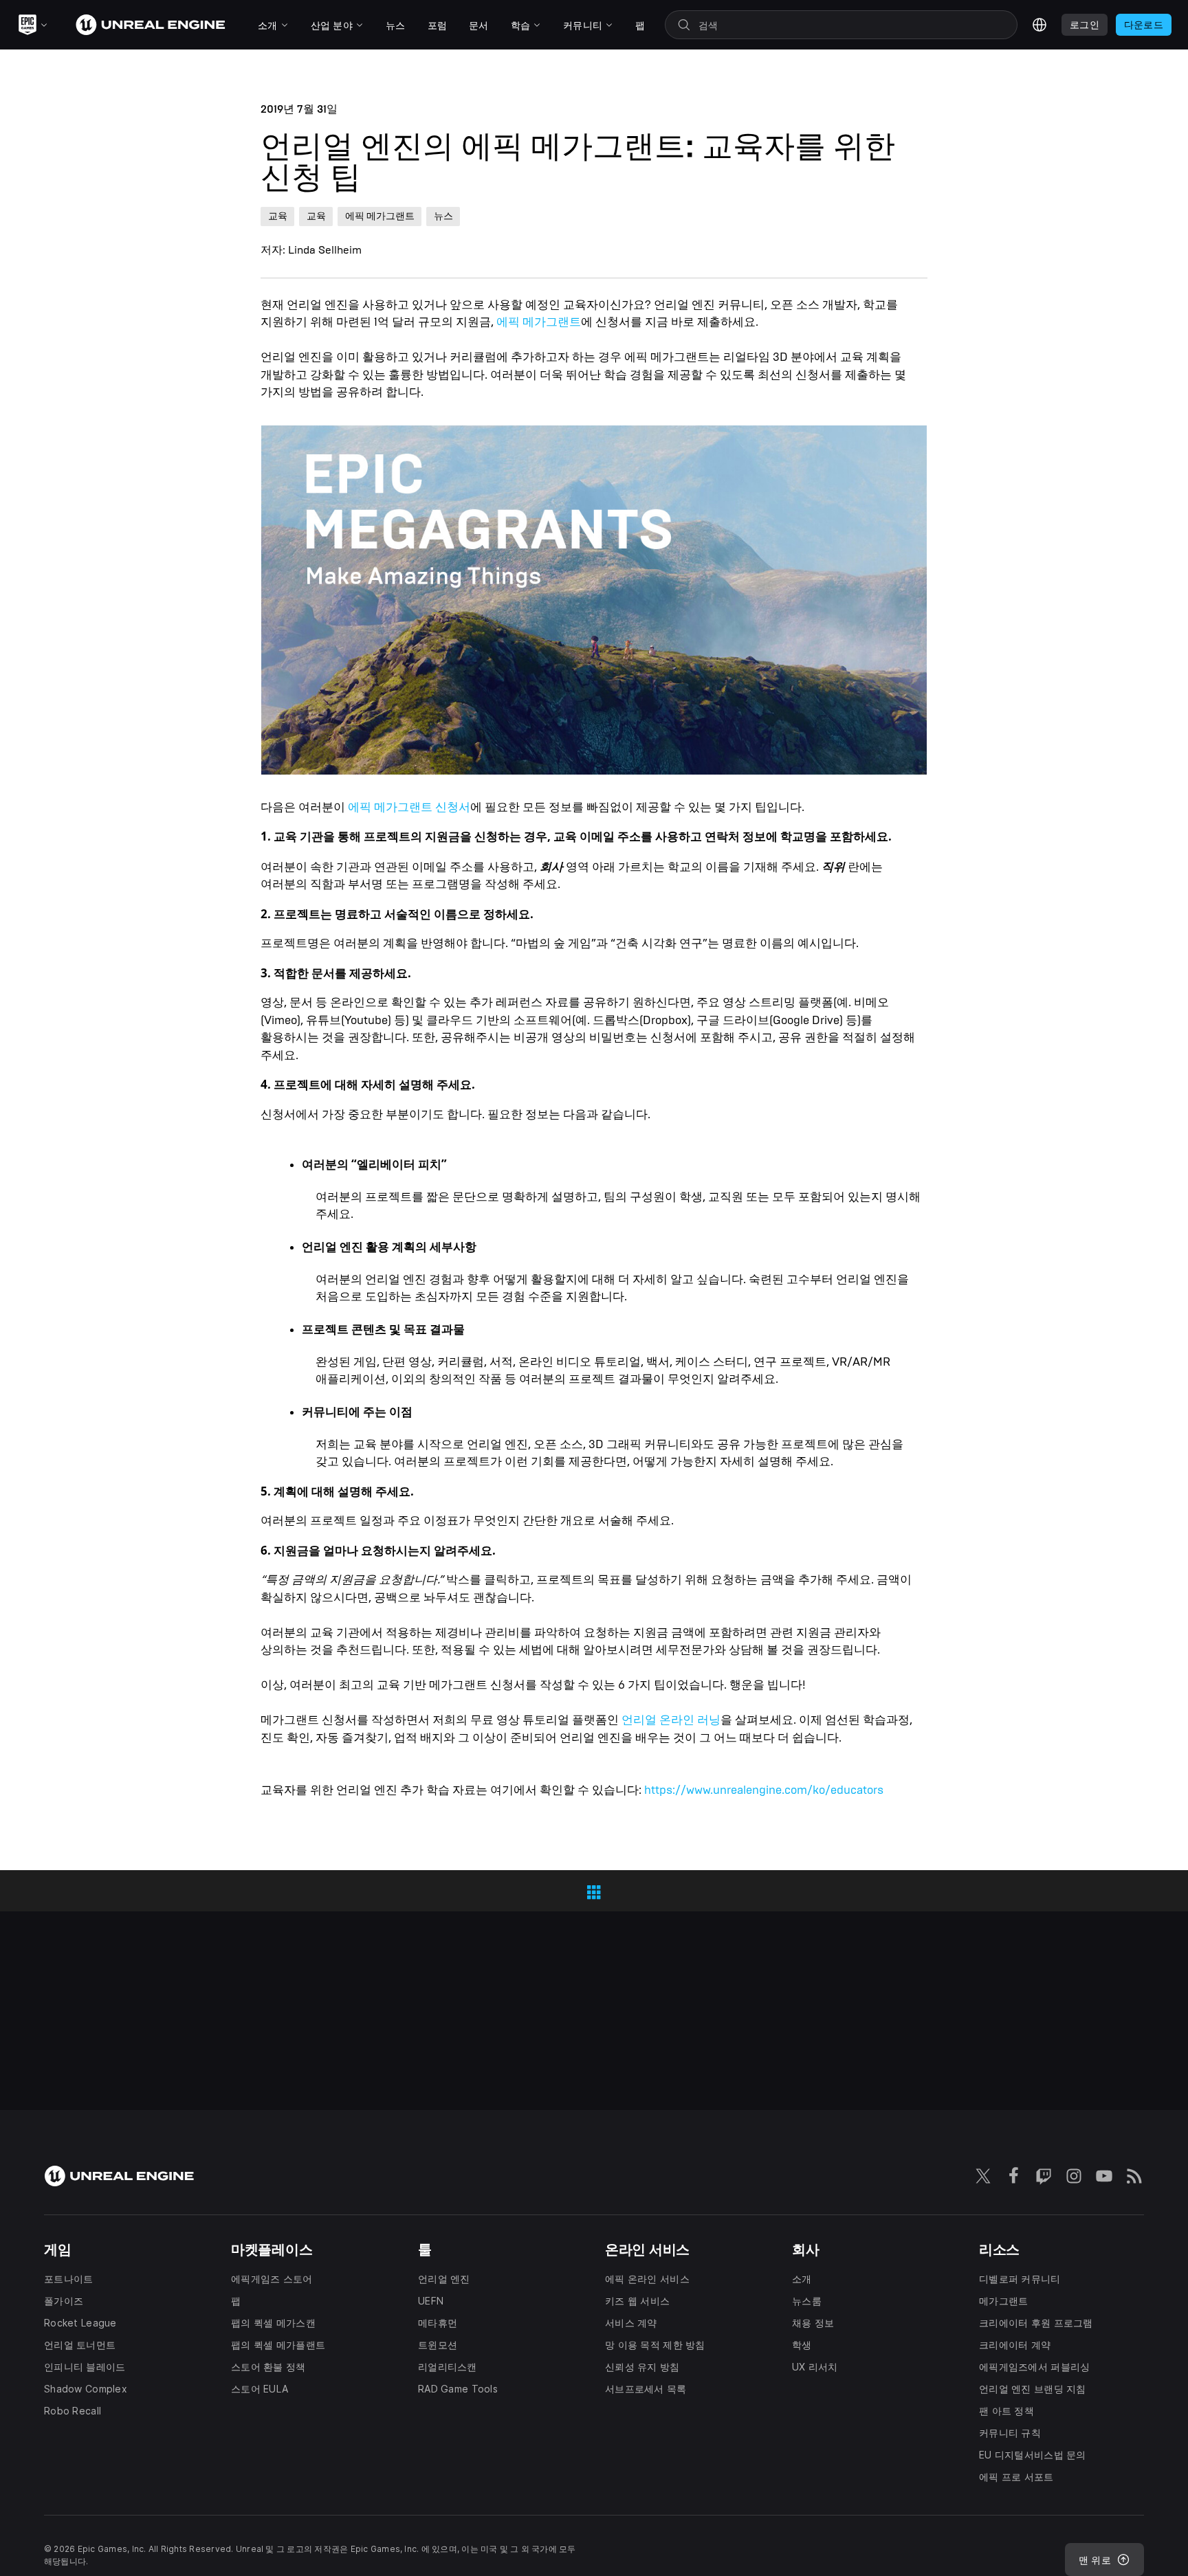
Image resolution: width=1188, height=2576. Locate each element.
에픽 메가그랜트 (539, 322)
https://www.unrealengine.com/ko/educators (764, 1790)
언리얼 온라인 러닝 (671, 1720)
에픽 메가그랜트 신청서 (409, 807)
